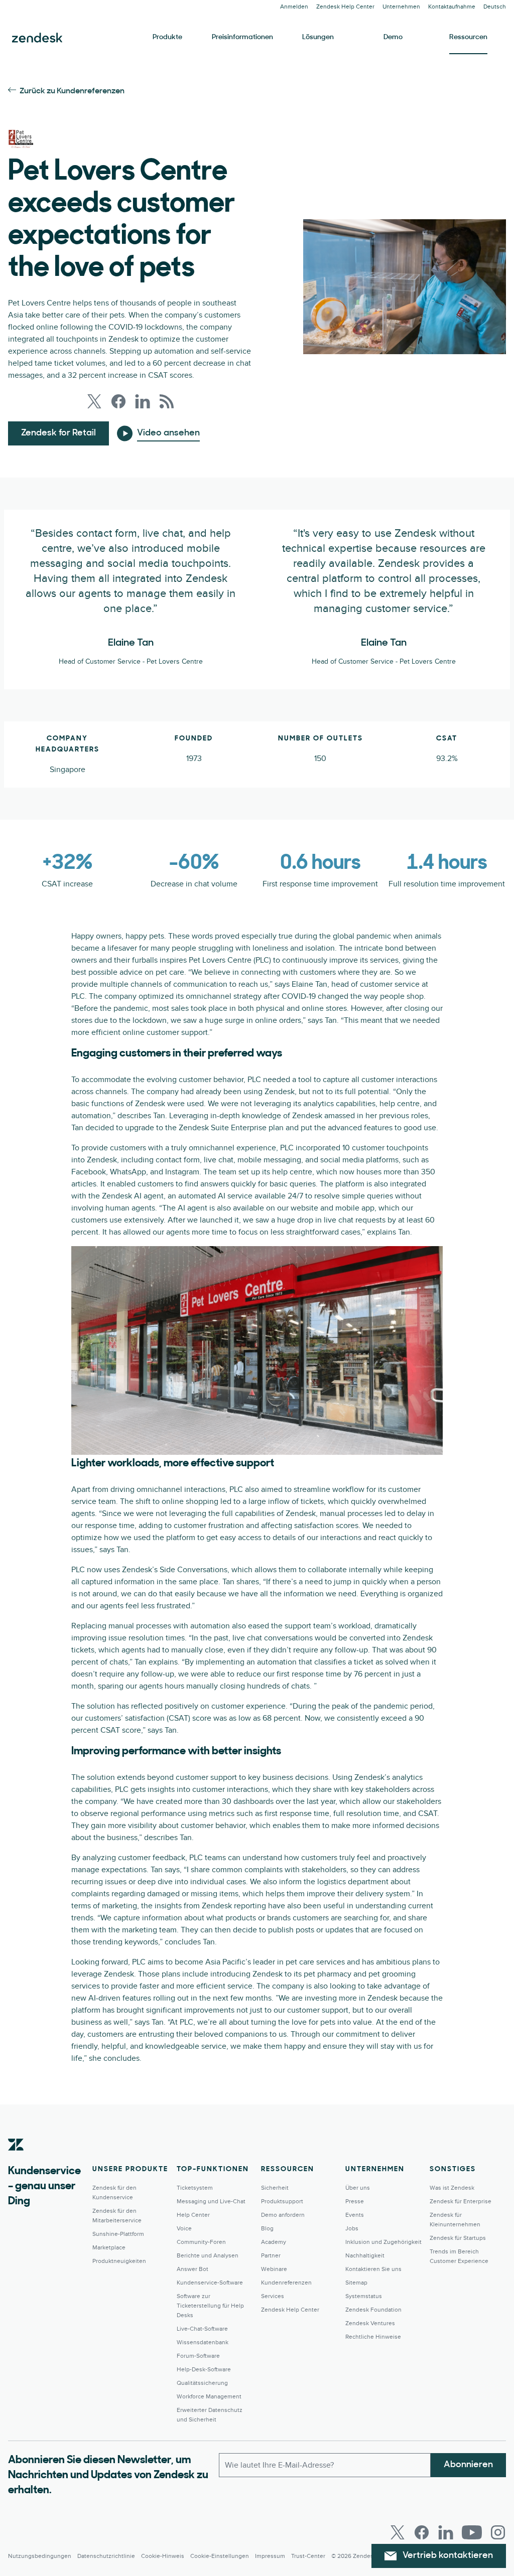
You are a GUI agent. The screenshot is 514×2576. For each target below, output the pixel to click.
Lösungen (318, 37)
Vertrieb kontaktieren (448, 2556)
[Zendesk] (16, 2160)
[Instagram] (498, 2532)
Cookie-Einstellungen (220, 2556)
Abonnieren (468, 2465)
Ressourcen (468, 37)
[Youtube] (472, 2532)
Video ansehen (168, 433)
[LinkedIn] (446, 2532)
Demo (393, 37)
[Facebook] (422, 2532)
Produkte (167, 37)
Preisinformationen (242, 37)
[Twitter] (398, 2532)
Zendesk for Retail (58, 433)
